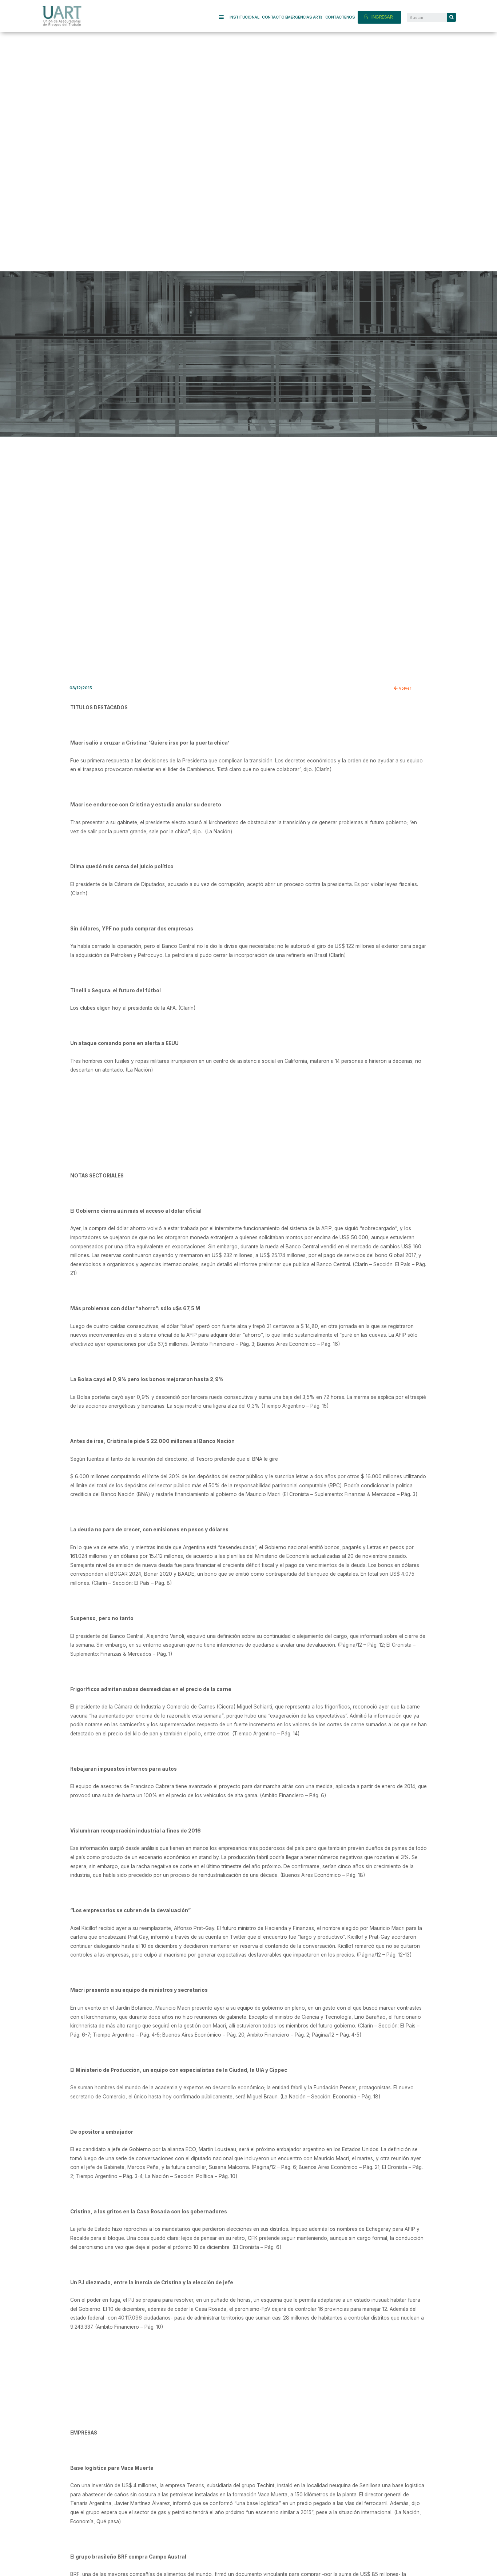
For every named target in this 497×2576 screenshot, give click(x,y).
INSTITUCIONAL (244, 17)
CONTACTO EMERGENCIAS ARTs (292, 17)
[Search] (451, 17)
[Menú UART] (224, 17)
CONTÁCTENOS (340, 17)
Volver (404, 688)
